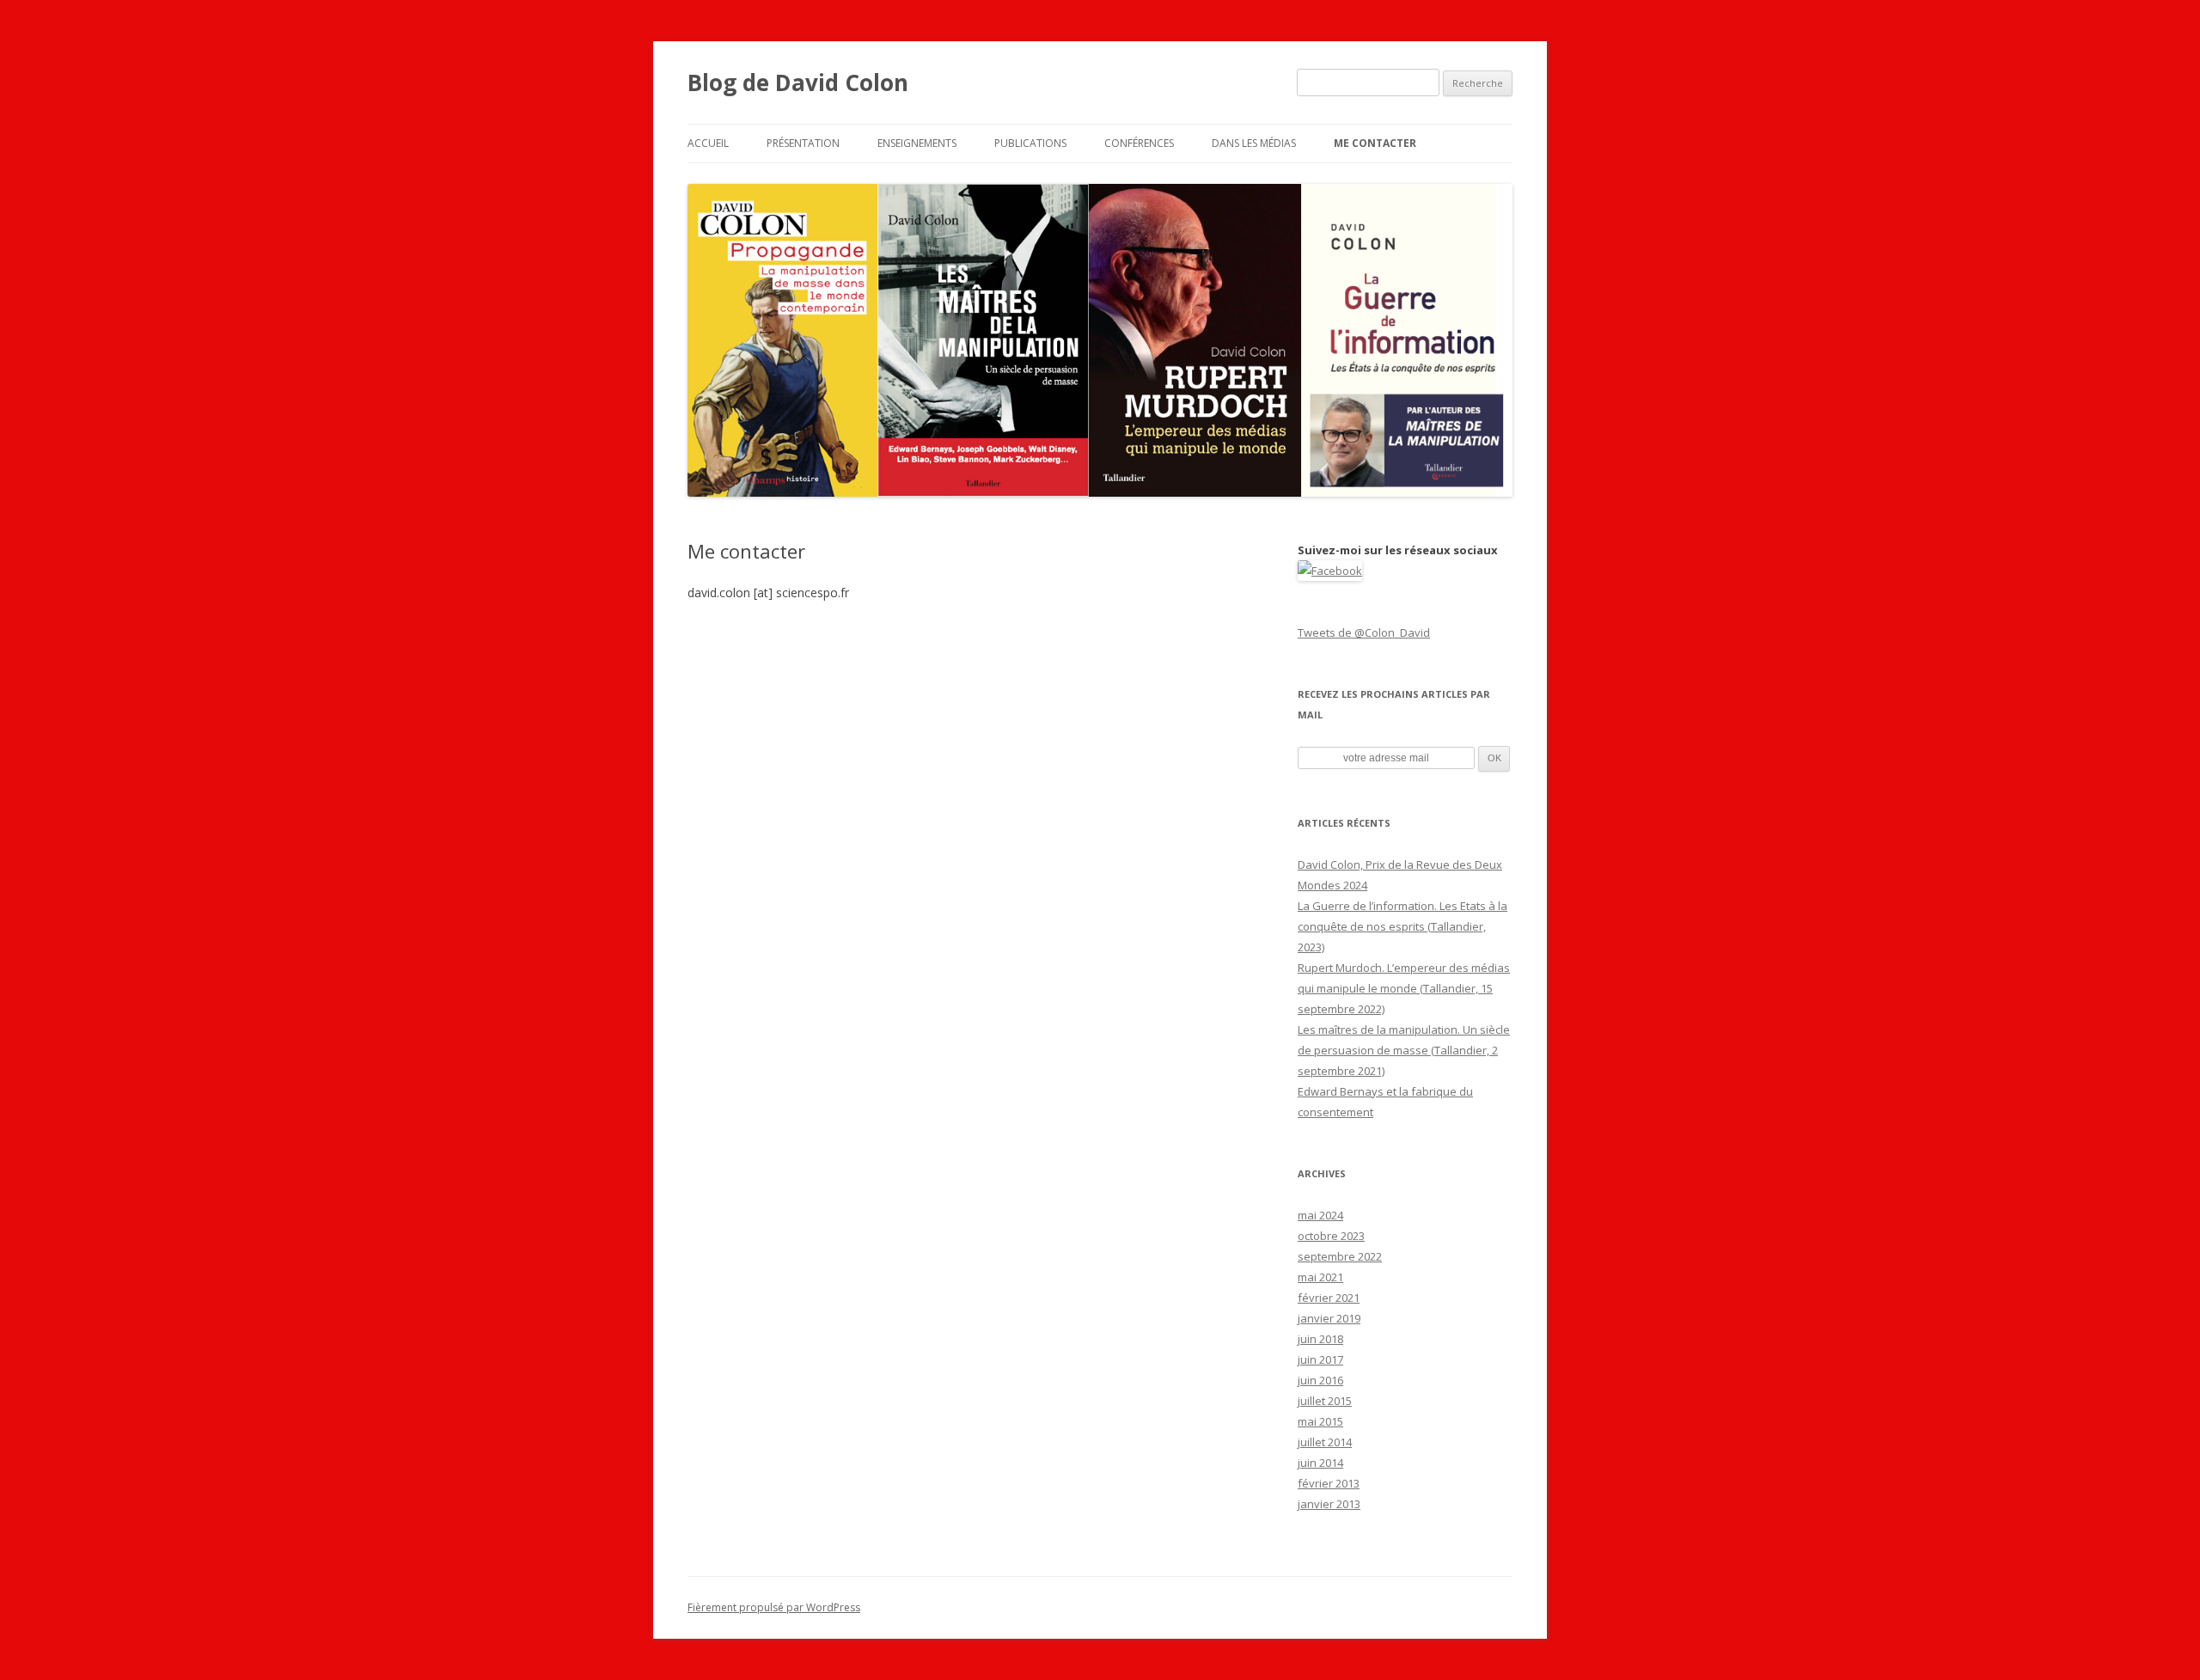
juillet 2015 (1325, 1401)
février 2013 (1329, 1483)
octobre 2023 (1331, 1236)
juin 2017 (1320, 1359)
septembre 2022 (1340, 1256)
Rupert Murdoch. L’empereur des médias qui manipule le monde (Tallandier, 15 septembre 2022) (1404, 988)
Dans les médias (1254, 143)
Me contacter (1375, 143)
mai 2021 (1320, 1277)
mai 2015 (1320, 1421)
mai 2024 (1320, 1215)
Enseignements (917, 143)
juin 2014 (1320, 1463)
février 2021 (1329, 1298)
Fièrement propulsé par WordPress (774, 1607)
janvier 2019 (1329, 1318)
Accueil (708, 143)
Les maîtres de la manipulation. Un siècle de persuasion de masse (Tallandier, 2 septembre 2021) (1404, 1050)
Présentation (803, 143)
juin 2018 (1320, 1339)
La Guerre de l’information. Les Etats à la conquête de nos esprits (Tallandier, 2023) (1402, 926)
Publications (1030, 143)
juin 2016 (1320, 1380)
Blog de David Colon (798, 82)
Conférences (1139, 143)
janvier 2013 (1329, 1504)
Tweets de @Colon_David (1364, 632)
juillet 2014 (1325, 1442)
